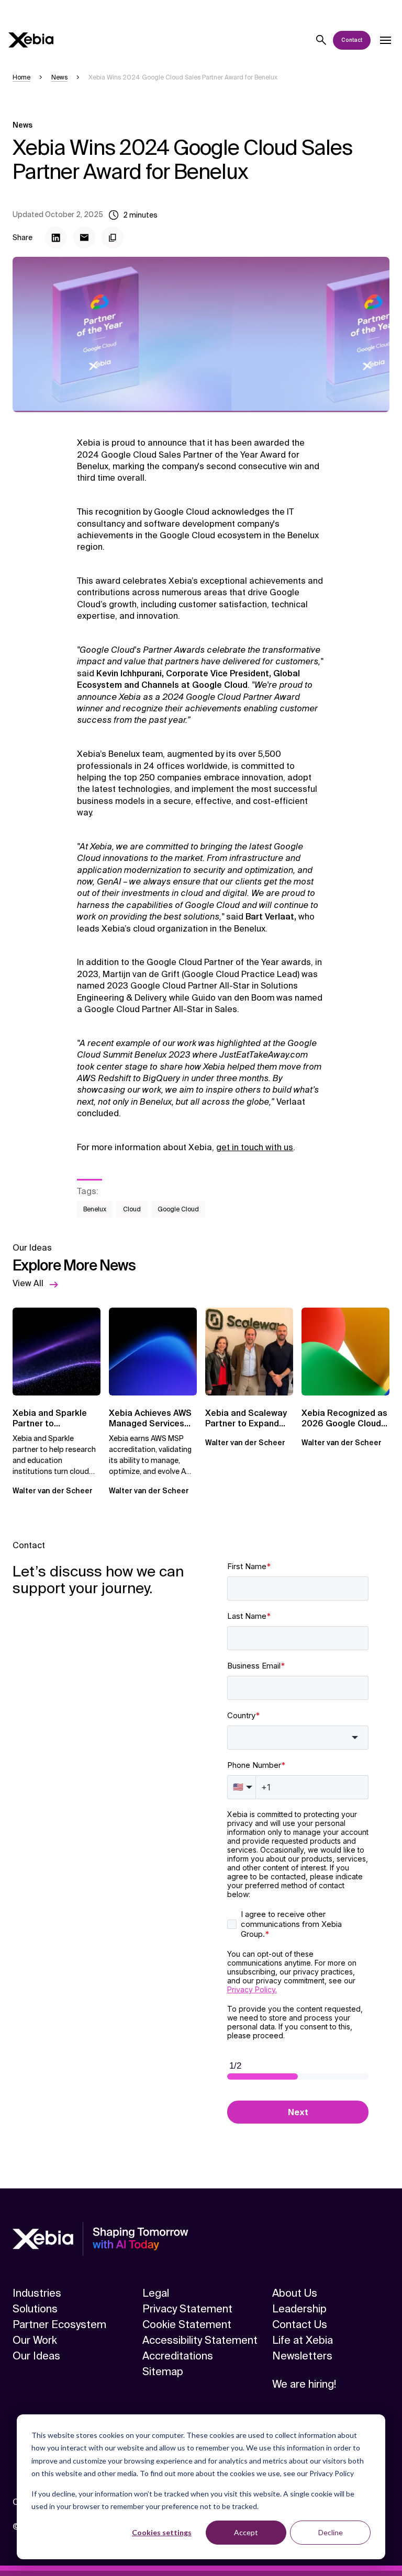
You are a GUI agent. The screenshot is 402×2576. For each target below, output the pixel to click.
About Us (295, 2293)
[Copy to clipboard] (113, 237)
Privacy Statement (187, 2309)
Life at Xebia (303, 2340)
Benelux (95, 1209)
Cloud (132, 1209)
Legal (156, 2293)
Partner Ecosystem (59, 2324)
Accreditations (178, 2356)
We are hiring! (304, 2384)
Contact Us (300, 2324)
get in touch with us (255, 1147)
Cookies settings (162, 2532)
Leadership (299, 2309)
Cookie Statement (187, 2324)
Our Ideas (36, 2356)
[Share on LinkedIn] (56, 237)
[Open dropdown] (385, 40)
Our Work (35, 2340)
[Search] (321, 40)
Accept (246, 2532)
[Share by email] (84, 237)
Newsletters (302, 2356)
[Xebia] (31, 40)
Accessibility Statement (200, 2340)
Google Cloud (178, 1209)
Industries (37, 2293)
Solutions (35, 2309)
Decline (331, 2532)
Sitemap (163, 2371)
